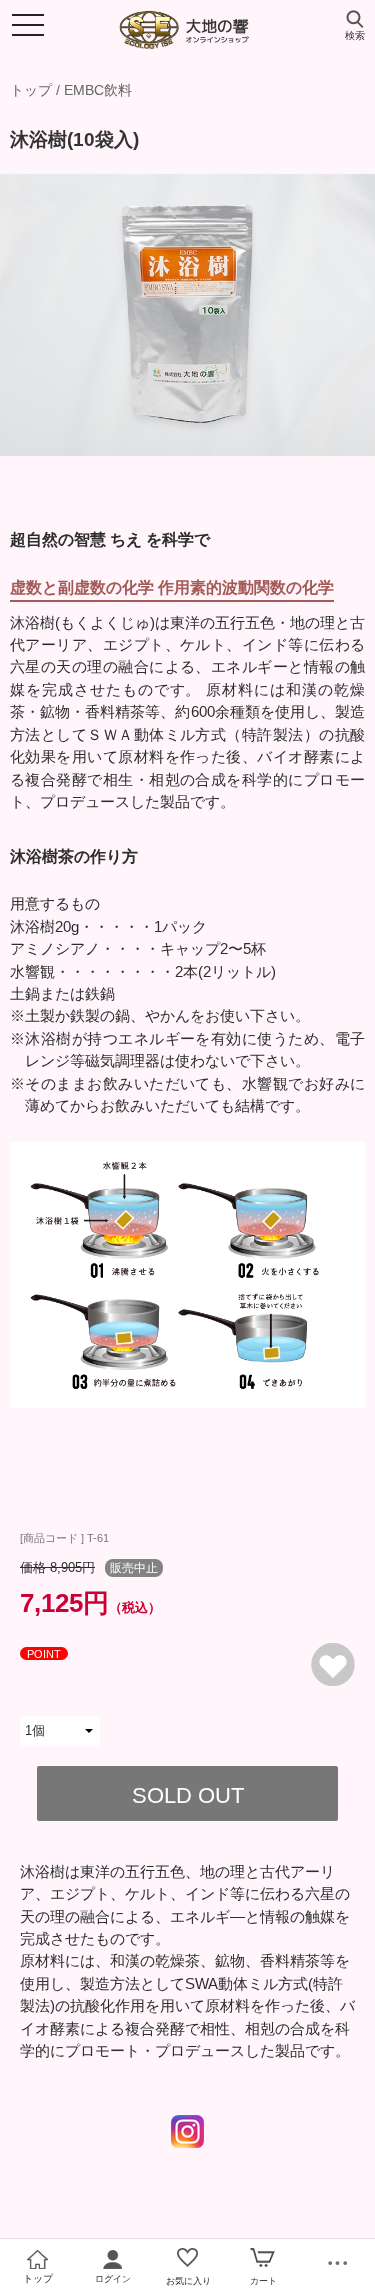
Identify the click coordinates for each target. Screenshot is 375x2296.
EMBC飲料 (98, 90)
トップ (31, 90)
